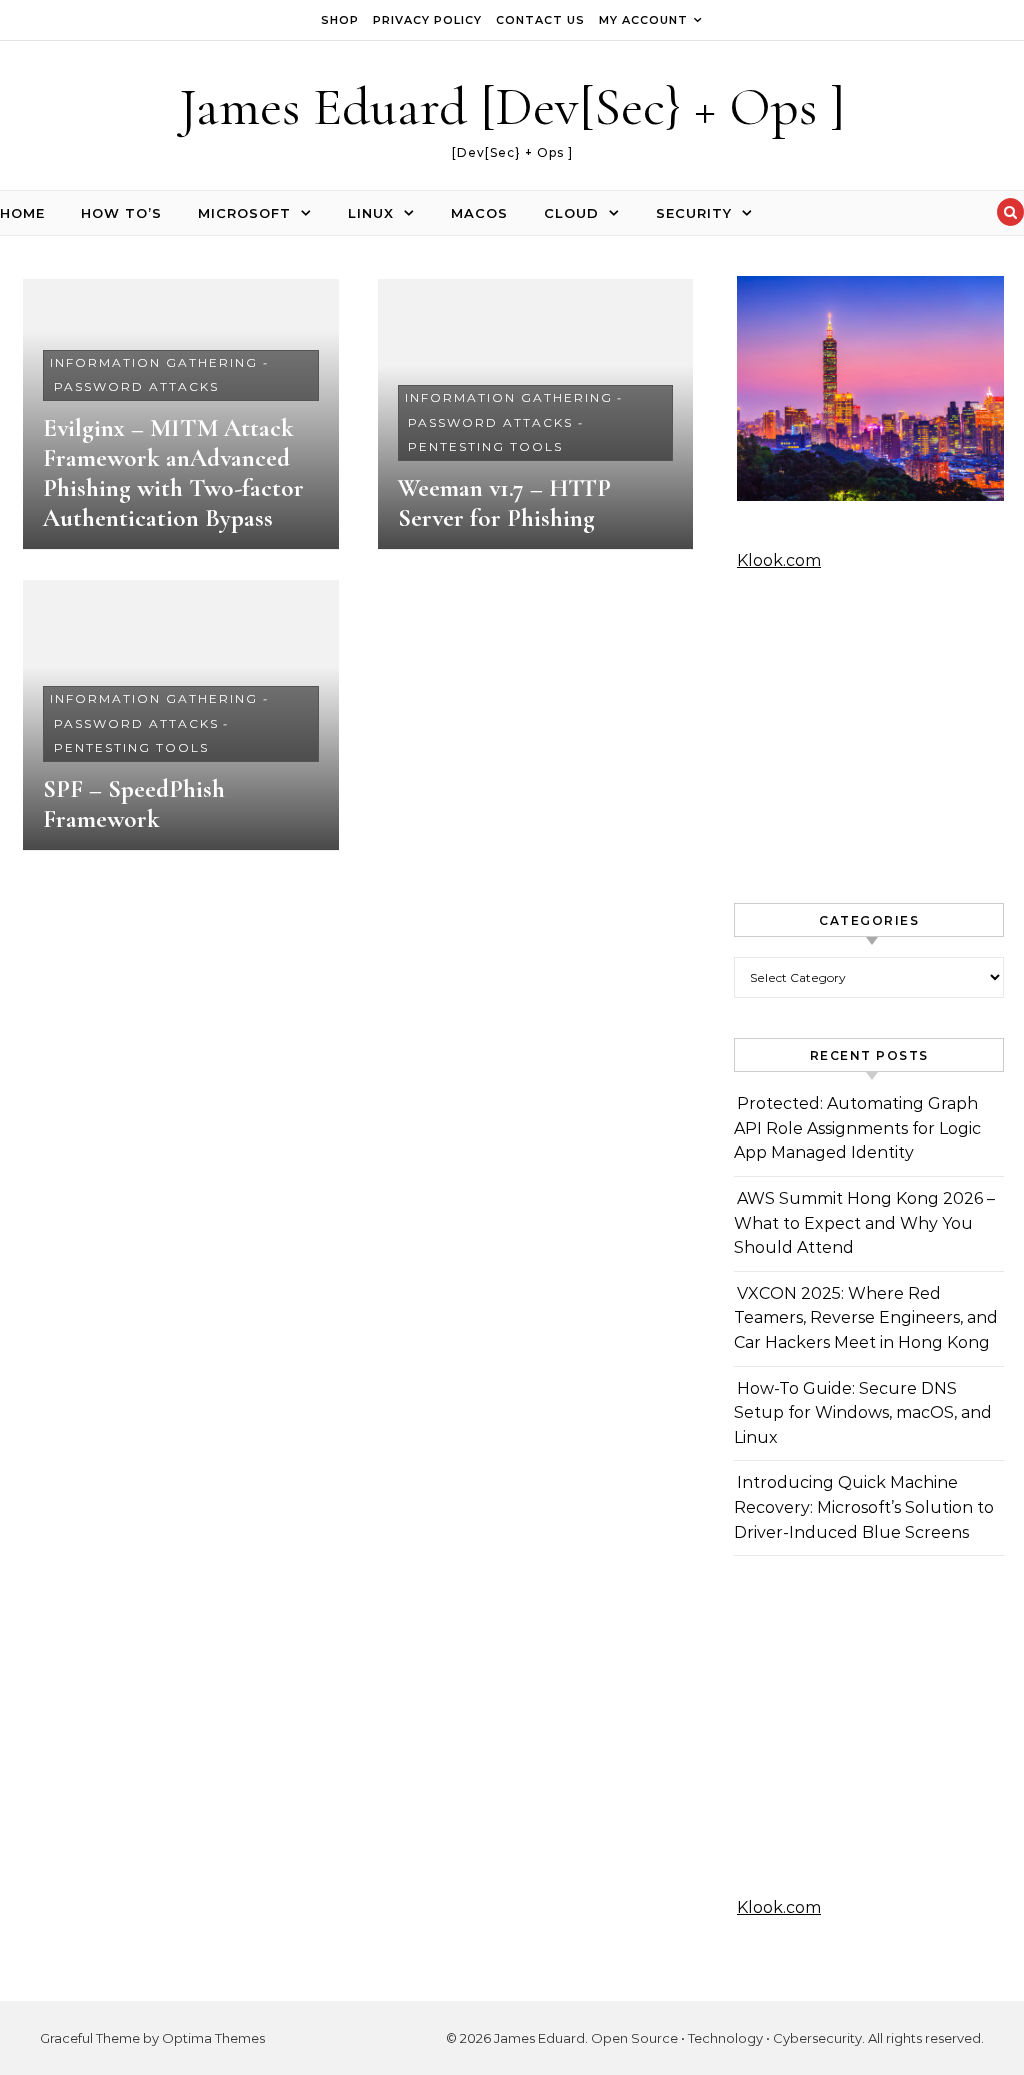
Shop (340, 20)
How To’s (121, 213)
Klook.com (779, 560)
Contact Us (540, 20)
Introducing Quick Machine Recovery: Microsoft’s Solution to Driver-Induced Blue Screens (864, 1507)
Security (694, 213)
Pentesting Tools (485, 446)
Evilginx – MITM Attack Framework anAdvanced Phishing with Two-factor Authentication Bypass (173, 473)
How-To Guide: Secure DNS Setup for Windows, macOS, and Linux (863, 1413)
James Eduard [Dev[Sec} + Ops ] (512, 106)
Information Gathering (154, 362)
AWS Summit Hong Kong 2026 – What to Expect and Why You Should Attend (864, 1223)
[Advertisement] (869, 738)
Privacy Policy (427, 20)
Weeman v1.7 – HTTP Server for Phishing (504, 503)
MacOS (479, 213)
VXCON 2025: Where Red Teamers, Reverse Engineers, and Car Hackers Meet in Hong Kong (866, 1318)
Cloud (571, 213)
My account (643, 20)
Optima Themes (213, 2038)
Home (22, 213)
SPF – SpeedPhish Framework (134, 804)
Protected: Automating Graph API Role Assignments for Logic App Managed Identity (857, 1128)
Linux (371, 213)
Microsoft (244, 213)
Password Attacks (136, 386)
